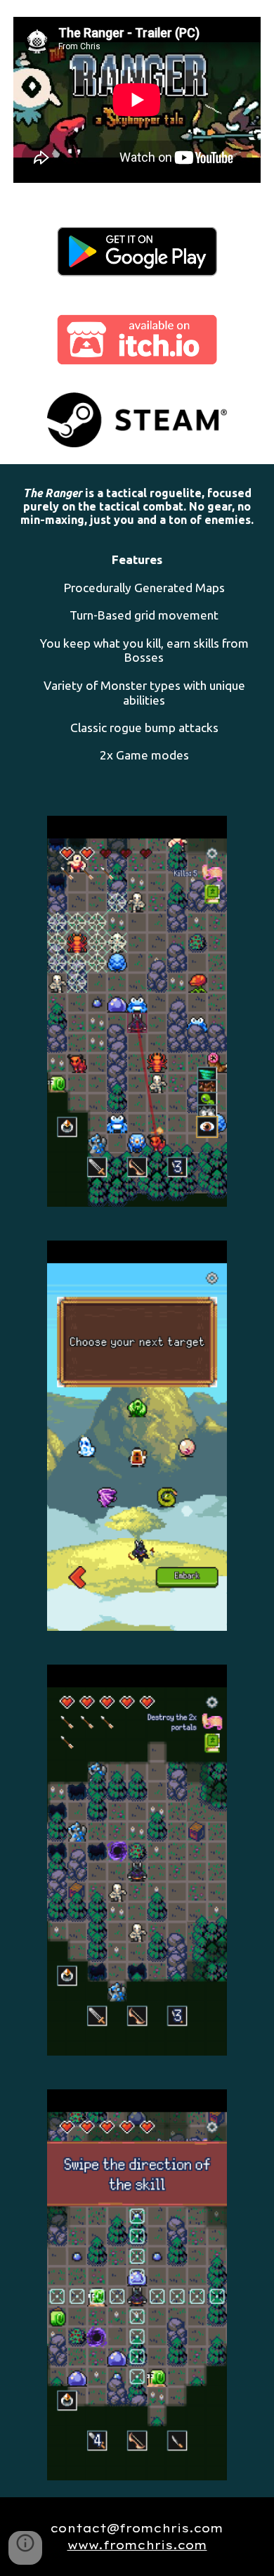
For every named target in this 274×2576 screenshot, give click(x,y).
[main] (137, 632)
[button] (25, 2548)
